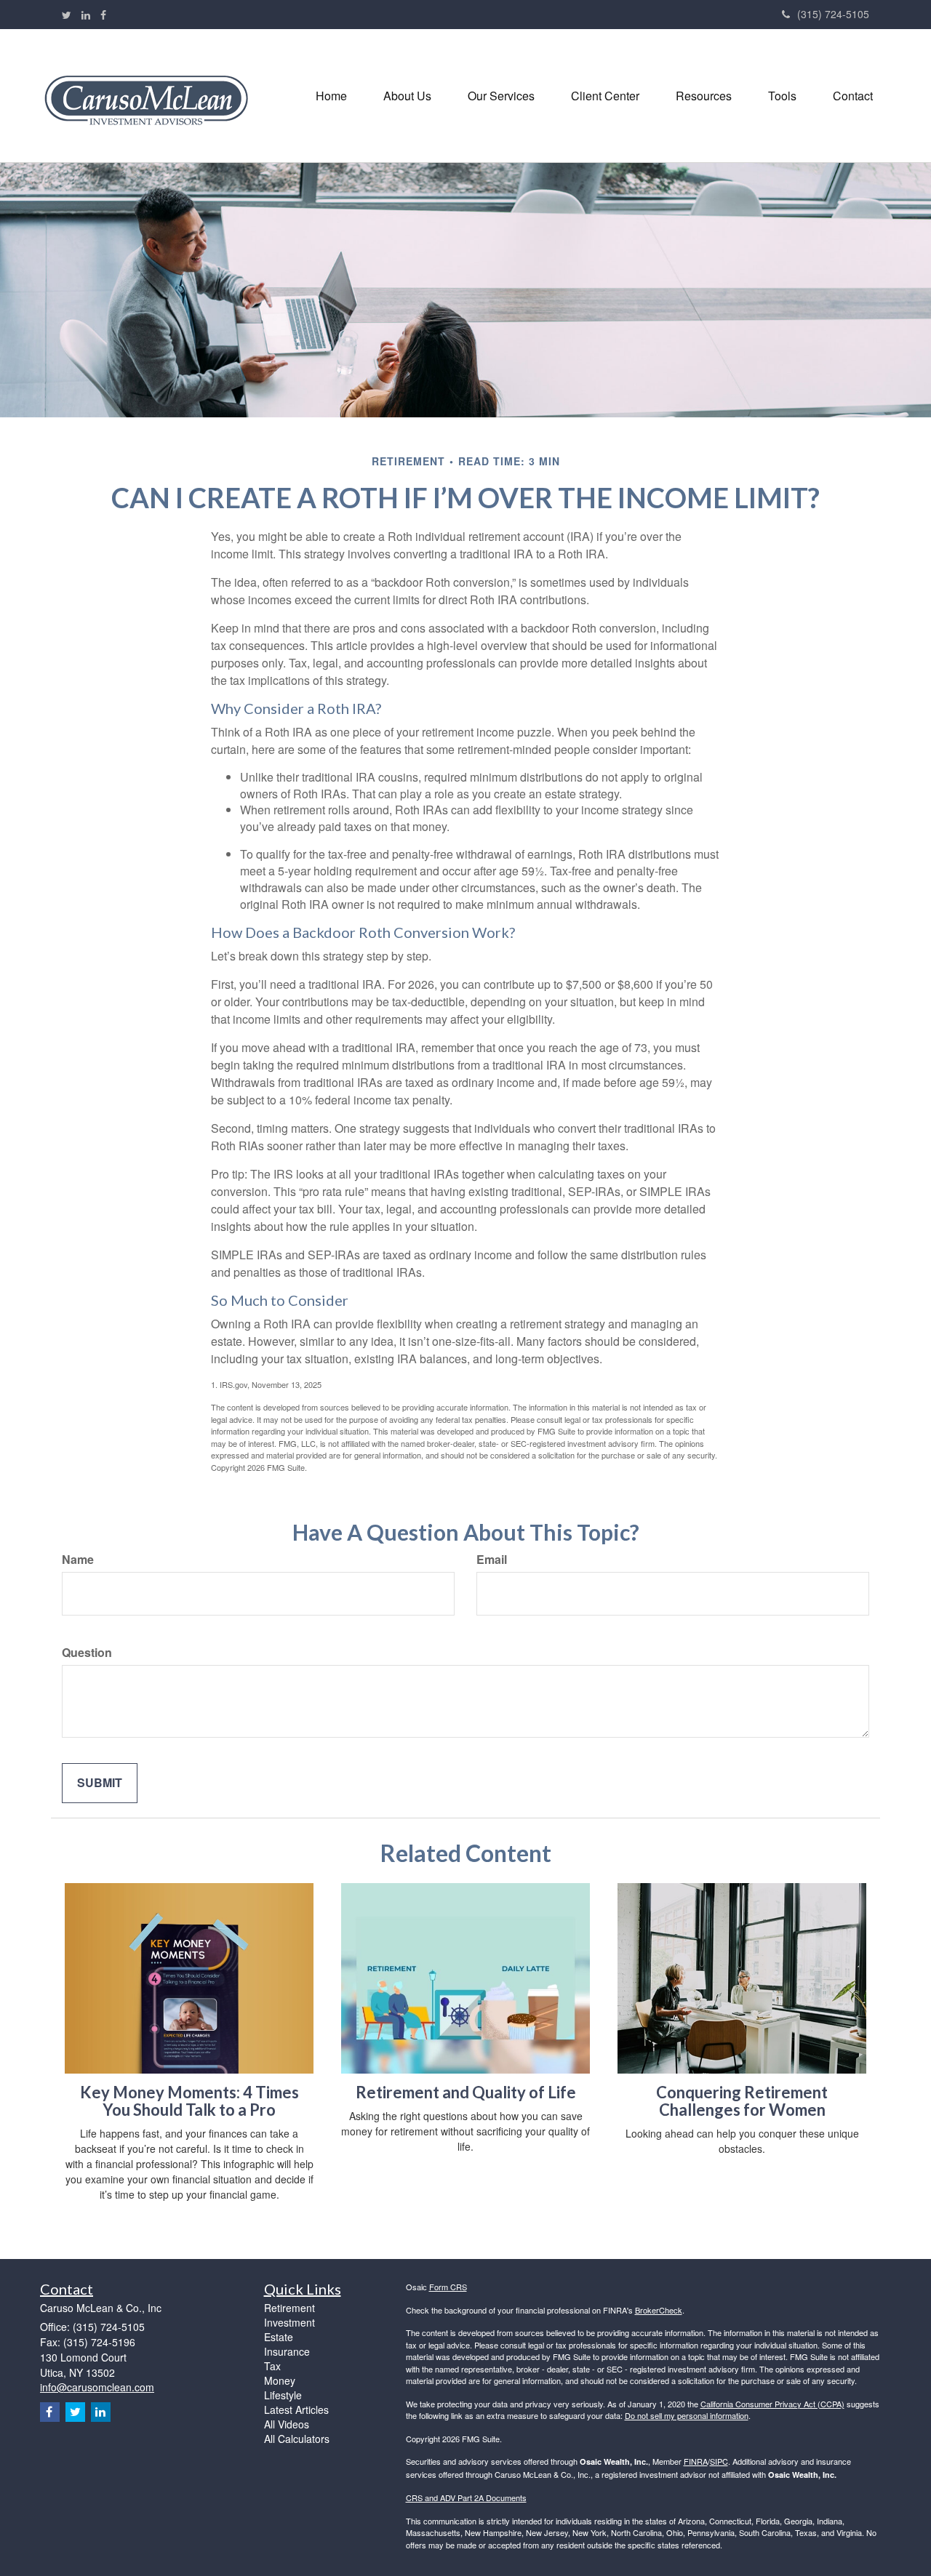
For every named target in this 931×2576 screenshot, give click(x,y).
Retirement (289, 2308)
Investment (289, 2322)
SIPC (719, 2461)
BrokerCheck (659, 2310)
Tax (272, 2366)
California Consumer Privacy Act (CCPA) (772, 2404)
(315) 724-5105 (833, 14)
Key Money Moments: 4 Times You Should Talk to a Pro (189, 2101)
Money (280, 2380)
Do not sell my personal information (687, 2415)
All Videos (287, 2424)
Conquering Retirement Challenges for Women (742, 2101)
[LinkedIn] (86, 15)
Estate (279, 2337)
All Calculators (297, 2439)
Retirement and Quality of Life (466, 2092)
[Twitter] (67, 15)
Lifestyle (283, 2395)
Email (492, 1560)
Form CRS (448, 2287)
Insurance (287, 2351)
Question (87, 1653)
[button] (407, 96)
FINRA (696, 2461)
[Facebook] (103, 15)
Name (78, 1560)
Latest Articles (296, 2410)
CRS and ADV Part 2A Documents (466, 2497)
